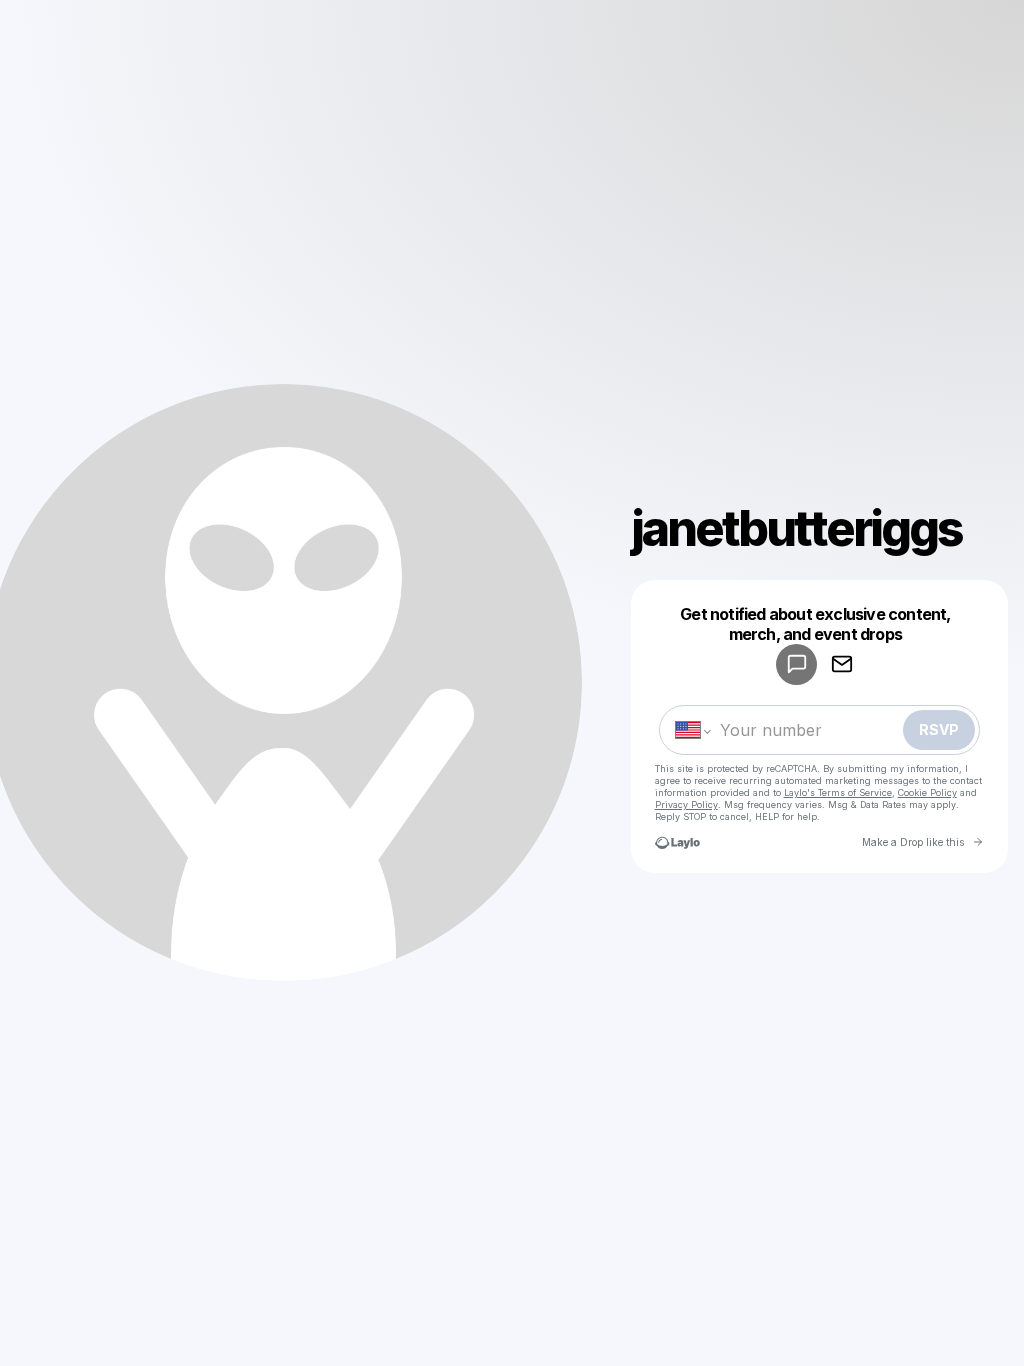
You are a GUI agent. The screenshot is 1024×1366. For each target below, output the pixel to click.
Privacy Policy (686, 804)
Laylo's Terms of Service (838, 792)
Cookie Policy (927, 792)
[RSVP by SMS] (796, 664)
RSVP (939, 729)
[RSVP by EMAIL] (841, 664)
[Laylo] (677, 842)
